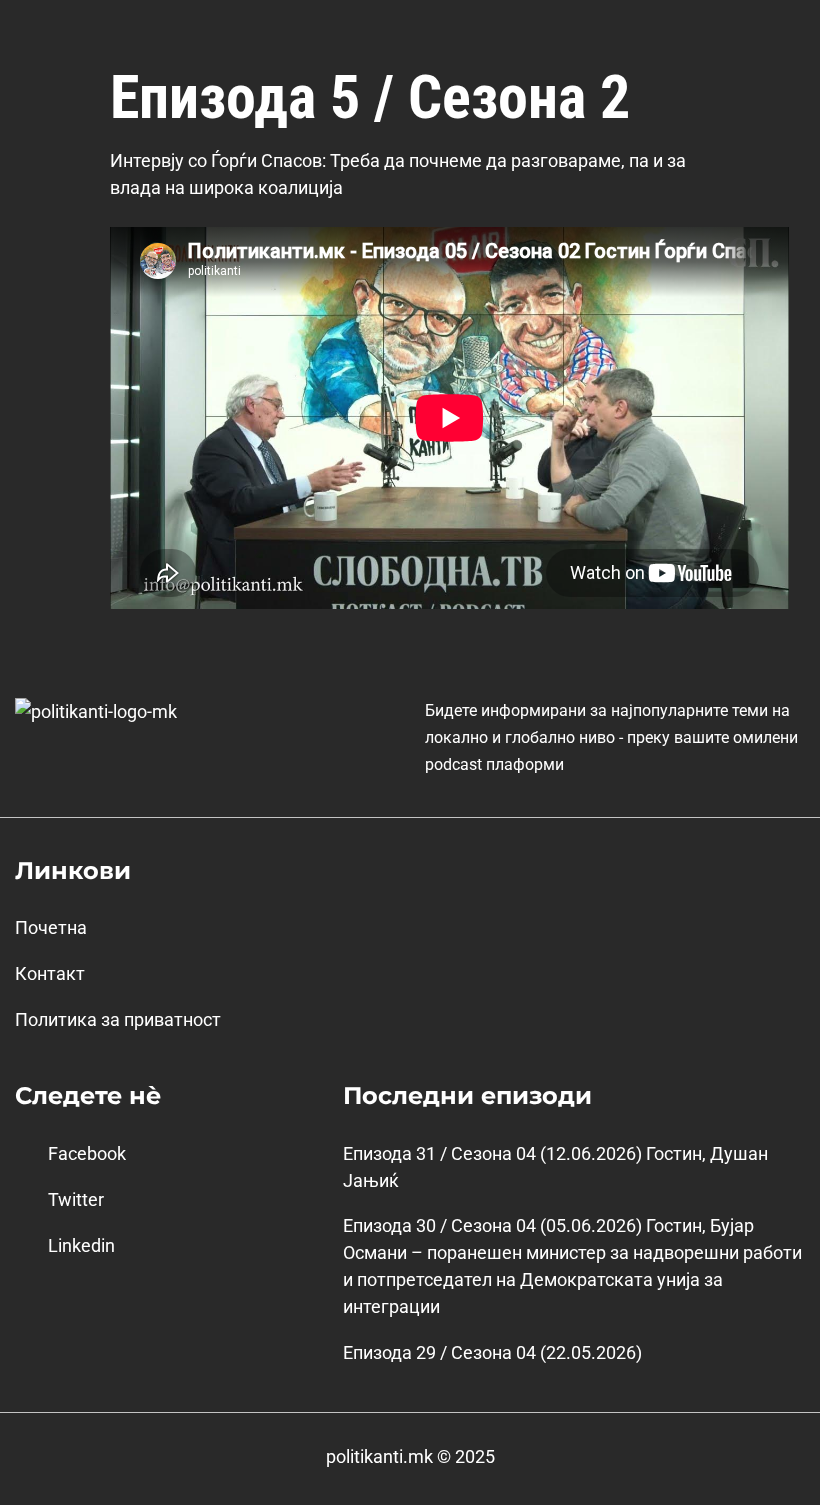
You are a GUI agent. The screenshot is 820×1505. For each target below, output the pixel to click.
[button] (784, 28)
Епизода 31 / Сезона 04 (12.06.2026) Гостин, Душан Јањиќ (555, 1167)
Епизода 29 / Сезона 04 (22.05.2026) (492, 1352)
